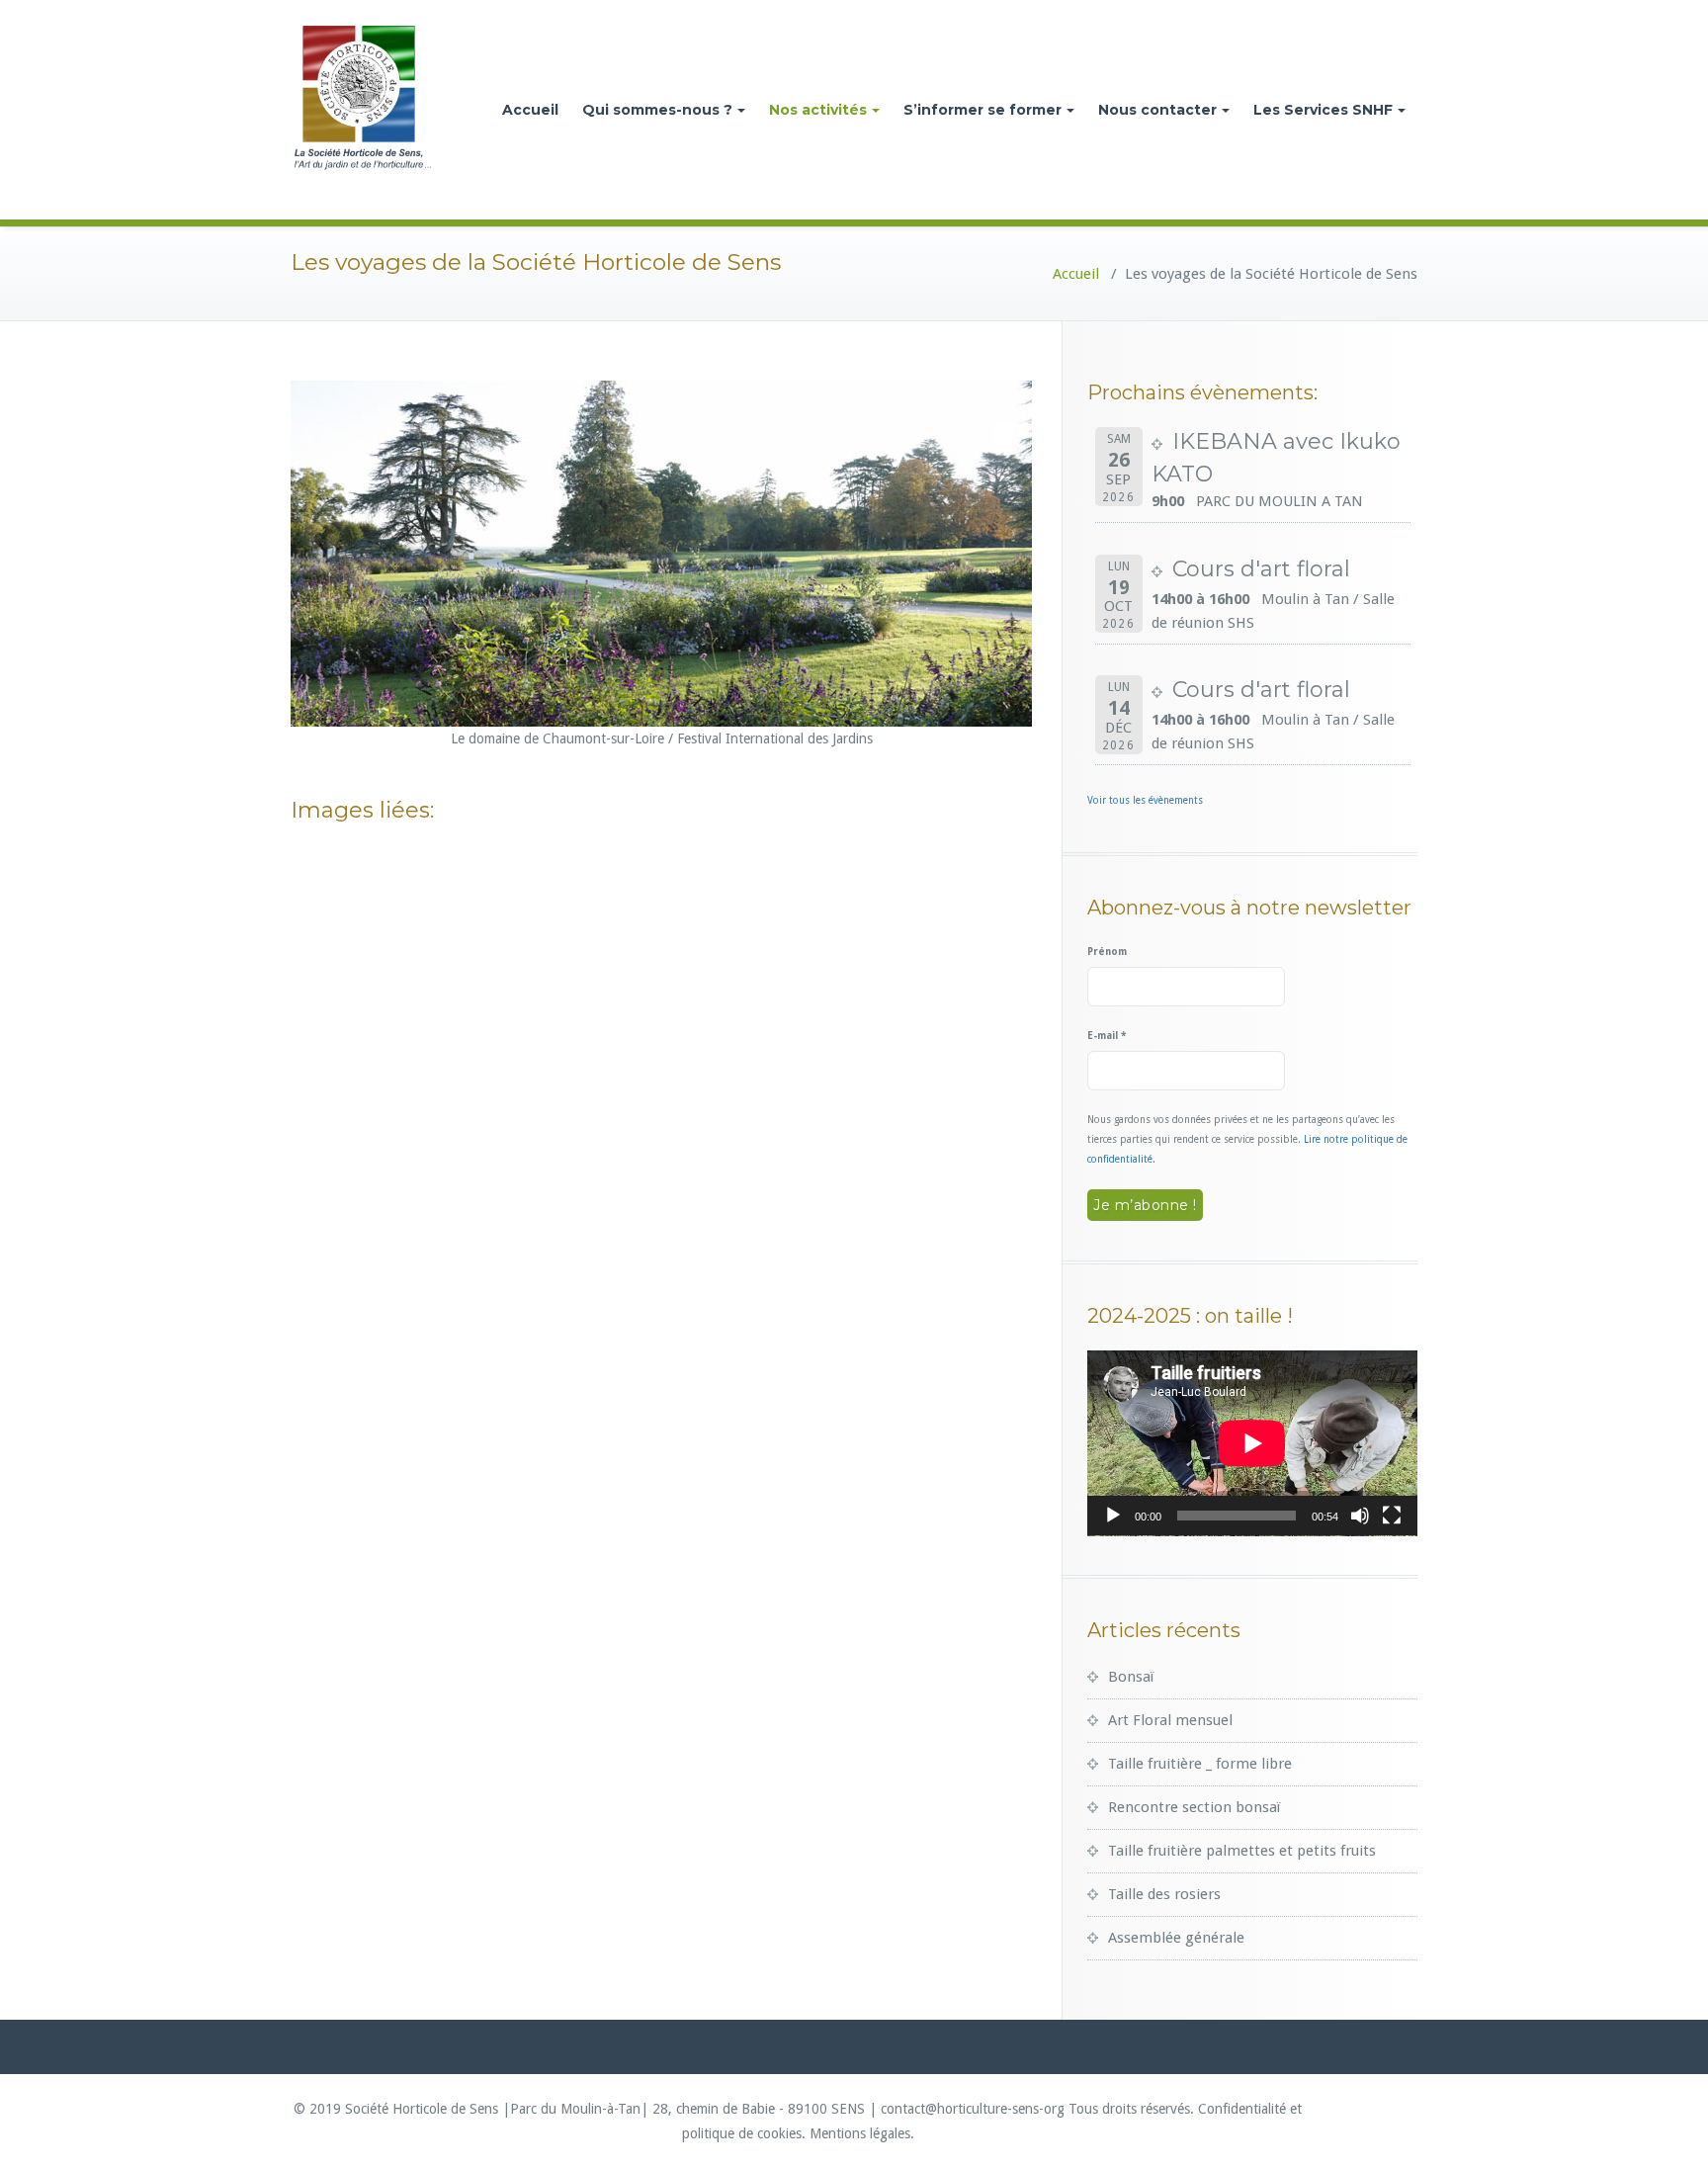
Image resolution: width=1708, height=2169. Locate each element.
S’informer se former (982, 110)
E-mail (1107, 1036)
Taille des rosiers (1164, 1894)
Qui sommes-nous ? (657, 110)
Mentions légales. (862, 2133)
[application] (1252, 1443)
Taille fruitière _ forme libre (1200, 1764)
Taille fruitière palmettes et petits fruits (1242, 1851)
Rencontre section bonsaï (1194, 1807)
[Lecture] (1113, 1516)
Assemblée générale (1176, 1938)
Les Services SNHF (1323, 110)
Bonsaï (1131, 1677)
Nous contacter (1157, 110)
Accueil (530, 110)
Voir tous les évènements (1145, 800)
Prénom (1107, 952)
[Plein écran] (1392, 1516)
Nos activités (818, 110)
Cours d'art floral (1261, 569)
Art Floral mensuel (1170, 1720)
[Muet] (1360, 1516)
